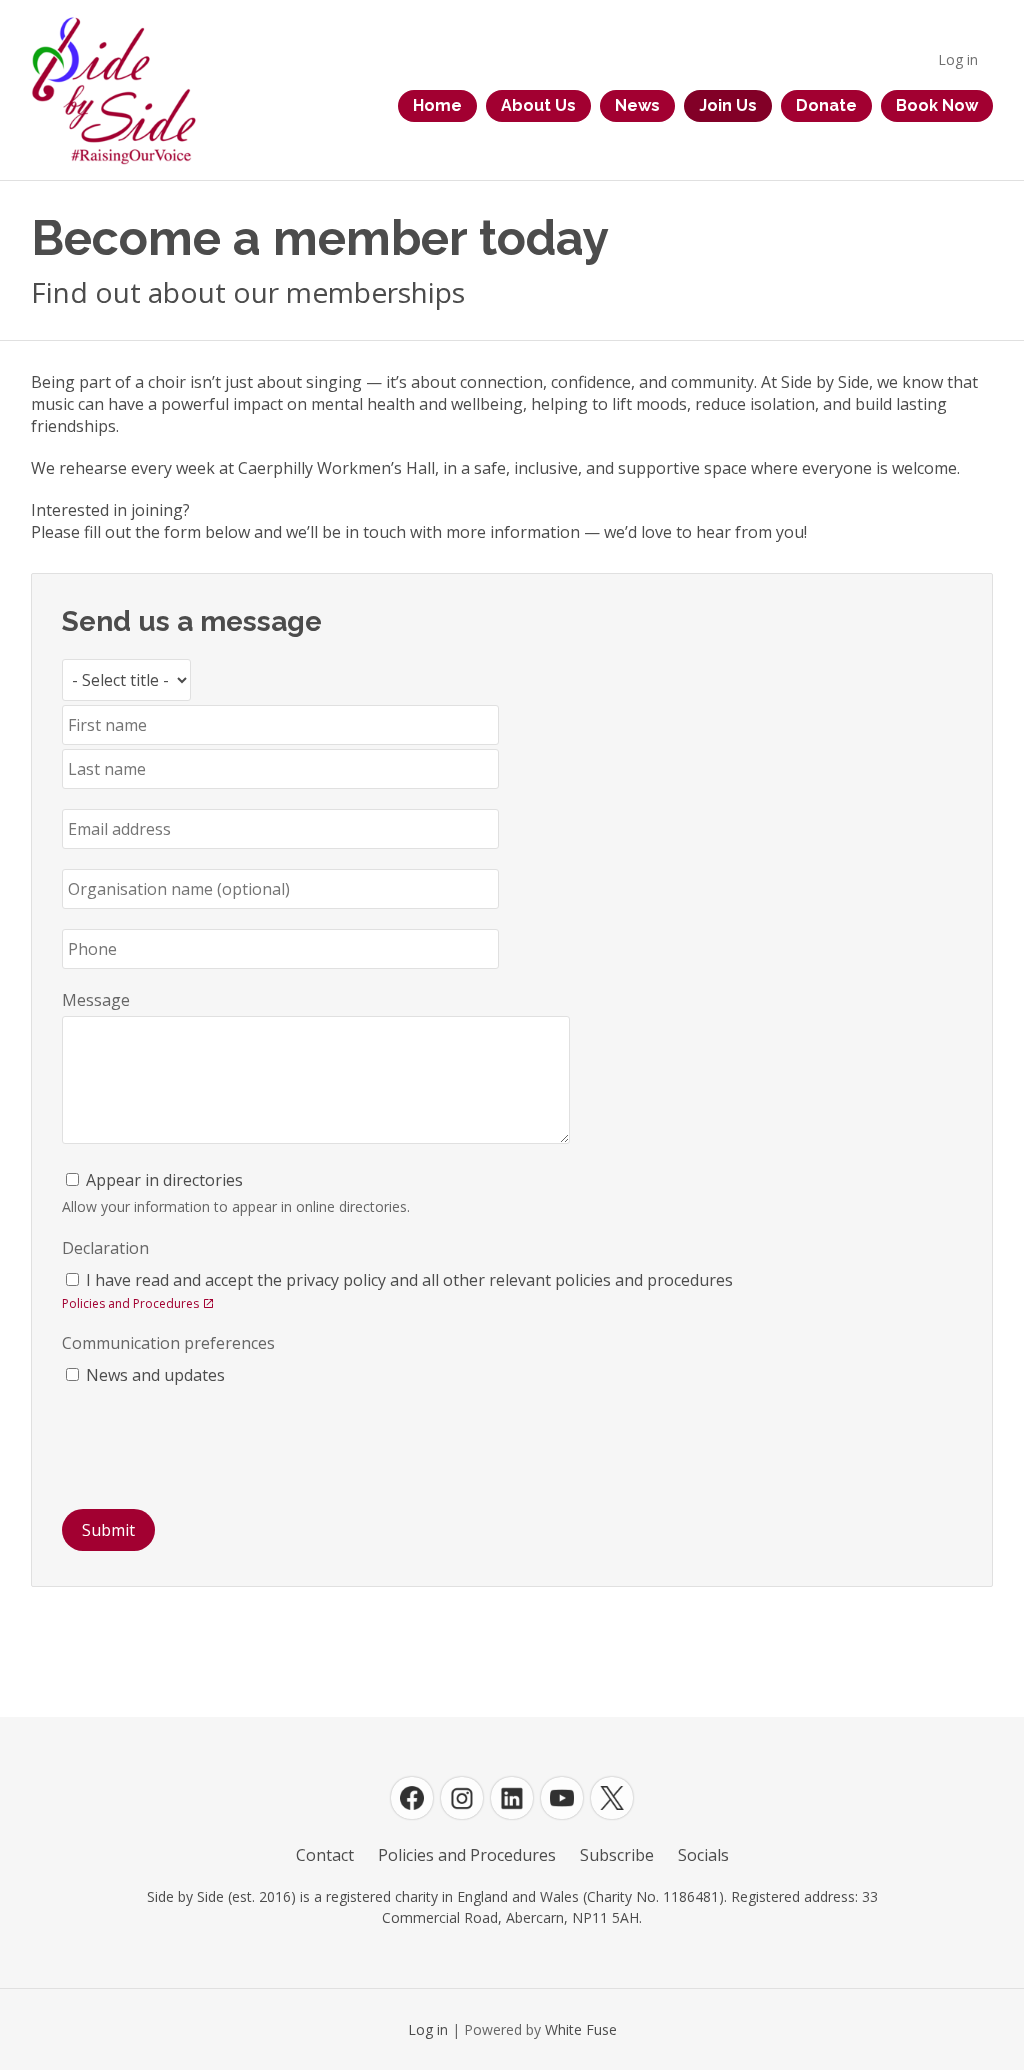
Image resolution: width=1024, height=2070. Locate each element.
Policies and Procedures (130, 1303)
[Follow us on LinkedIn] (512, 1798)
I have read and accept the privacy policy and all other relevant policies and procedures (409, 1280)
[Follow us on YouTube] (562, 1798)
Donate (826, 105)
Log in (958, 59)
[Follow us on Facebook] (412, 1798)
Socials (703, 1855)
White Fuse (581, 2029)
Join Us (728, 105)
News (637, 105)
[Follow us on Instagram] (462, 1798)
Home (437, 105)
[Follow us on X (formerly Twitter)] (612, 1798)
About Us (538, 105)
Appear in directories (164, 1180)
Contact (325, 1855)
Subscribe (617, 1855)
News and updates (155, 1375)
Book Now (937, 105)
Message (96, 1000)
